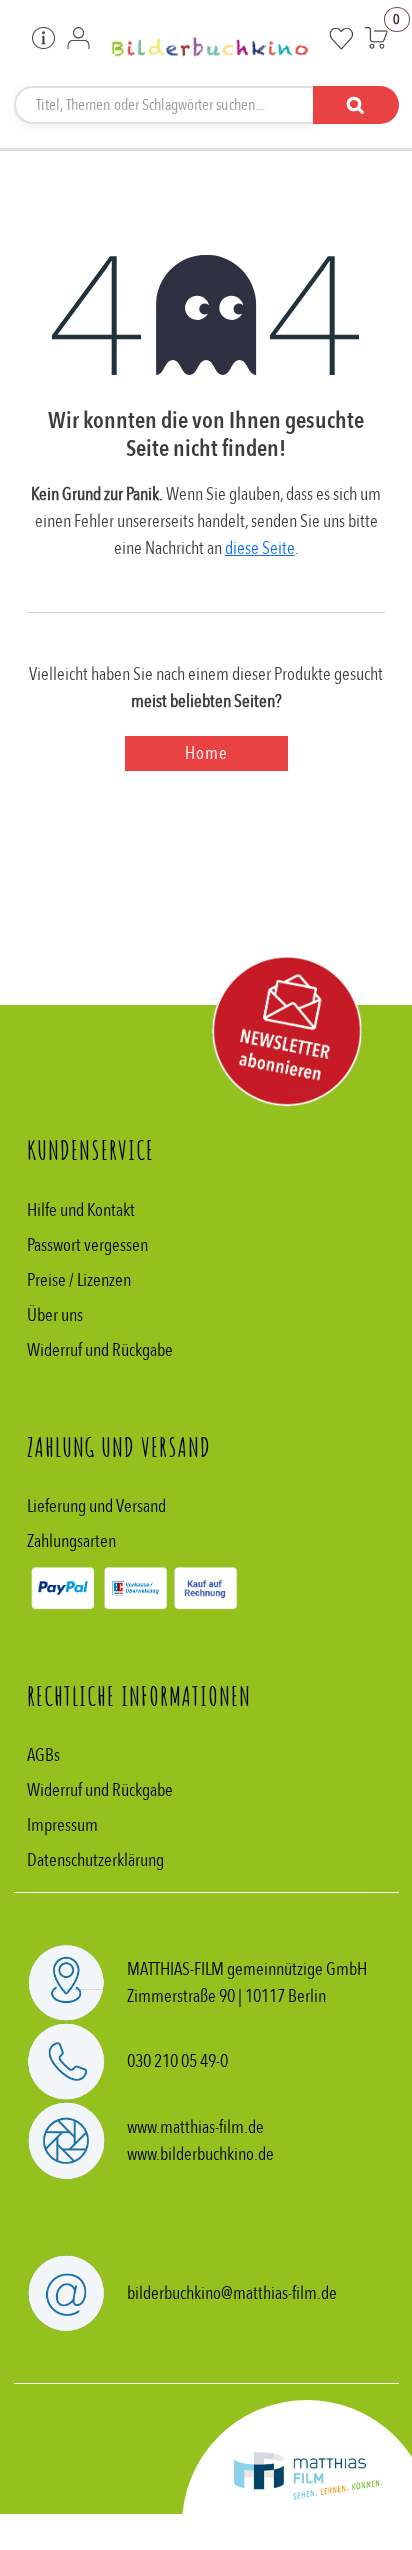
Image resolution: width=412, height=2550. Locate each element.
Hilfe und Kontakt (81, 1210)
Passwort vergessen (87, 1245)
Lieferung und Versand (96, 1506)
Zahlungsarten (71, 1541)
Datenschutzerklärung (95, 1860)
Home (206, 753)
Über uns (55, 1315)
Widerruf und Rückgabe (100, 1350)
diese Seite (260, 548)
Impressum (62, 1825)
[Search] (356, 105)
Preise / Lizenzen (79, 1280)
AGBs (43, 1755)
